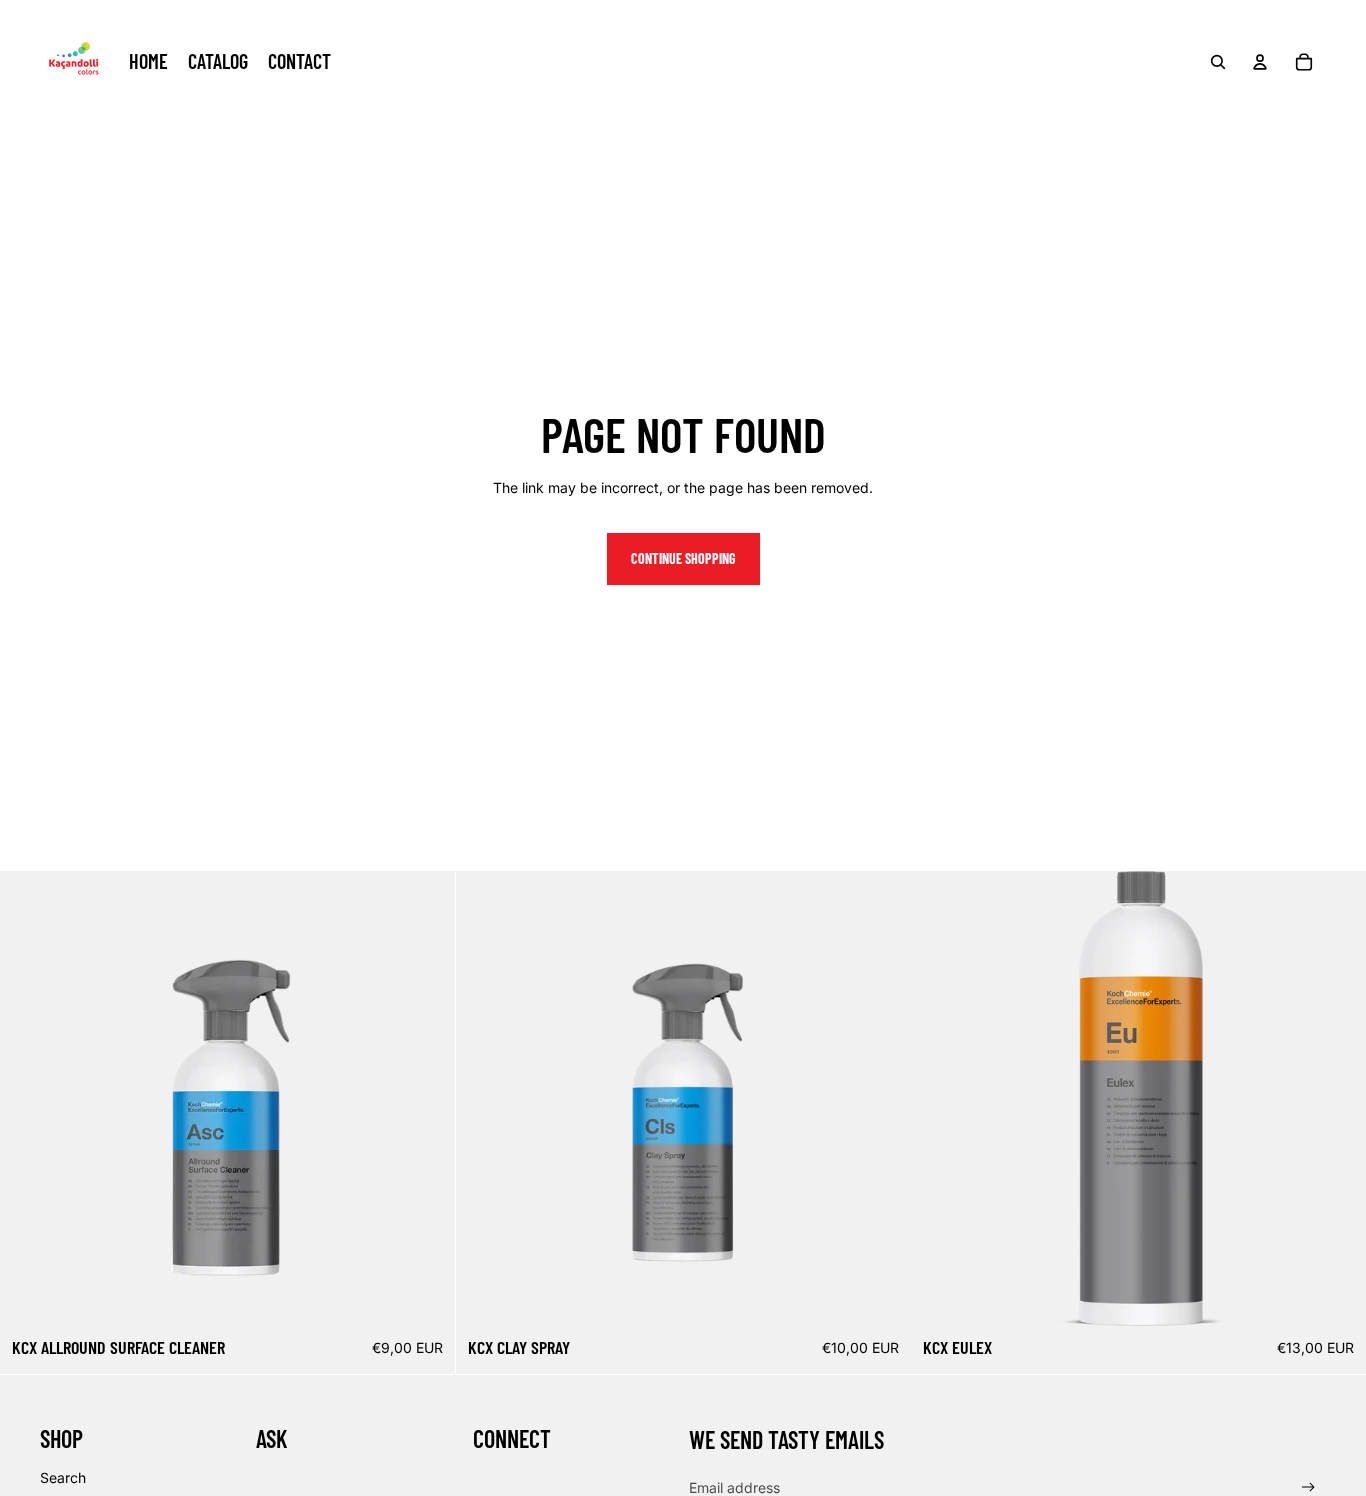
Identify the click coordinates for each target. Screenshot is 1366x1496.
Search (63, 1477)
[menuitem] (148, 62)
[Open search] (1218, 62)
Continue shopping (683, 558)
